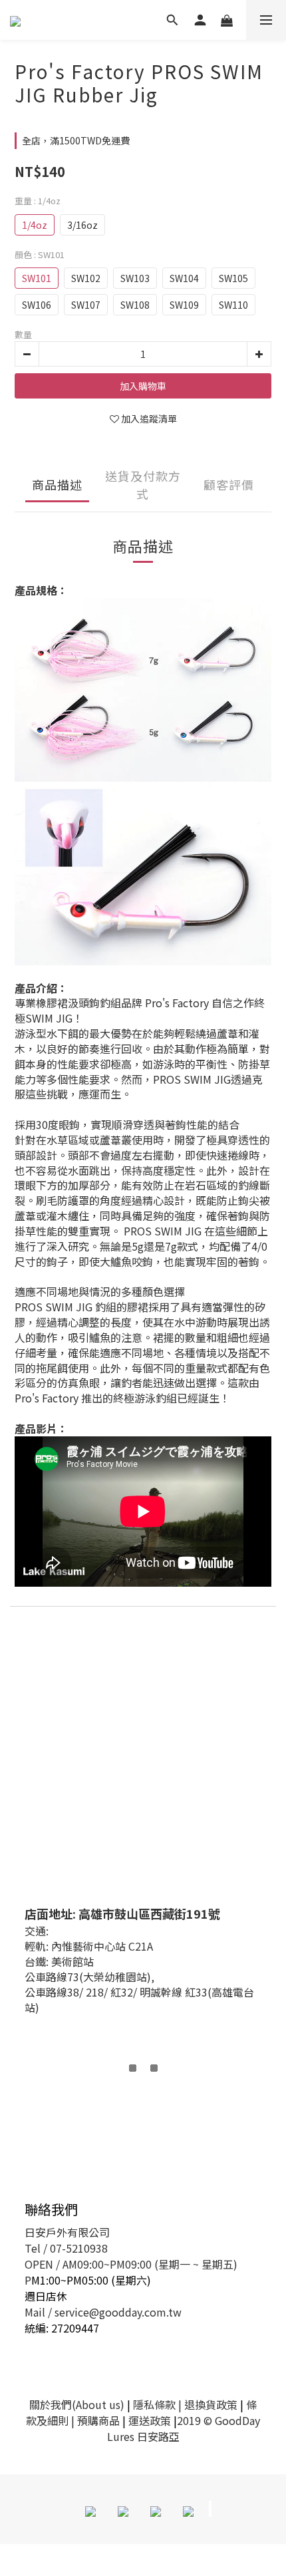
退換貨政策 (211, 2404)
